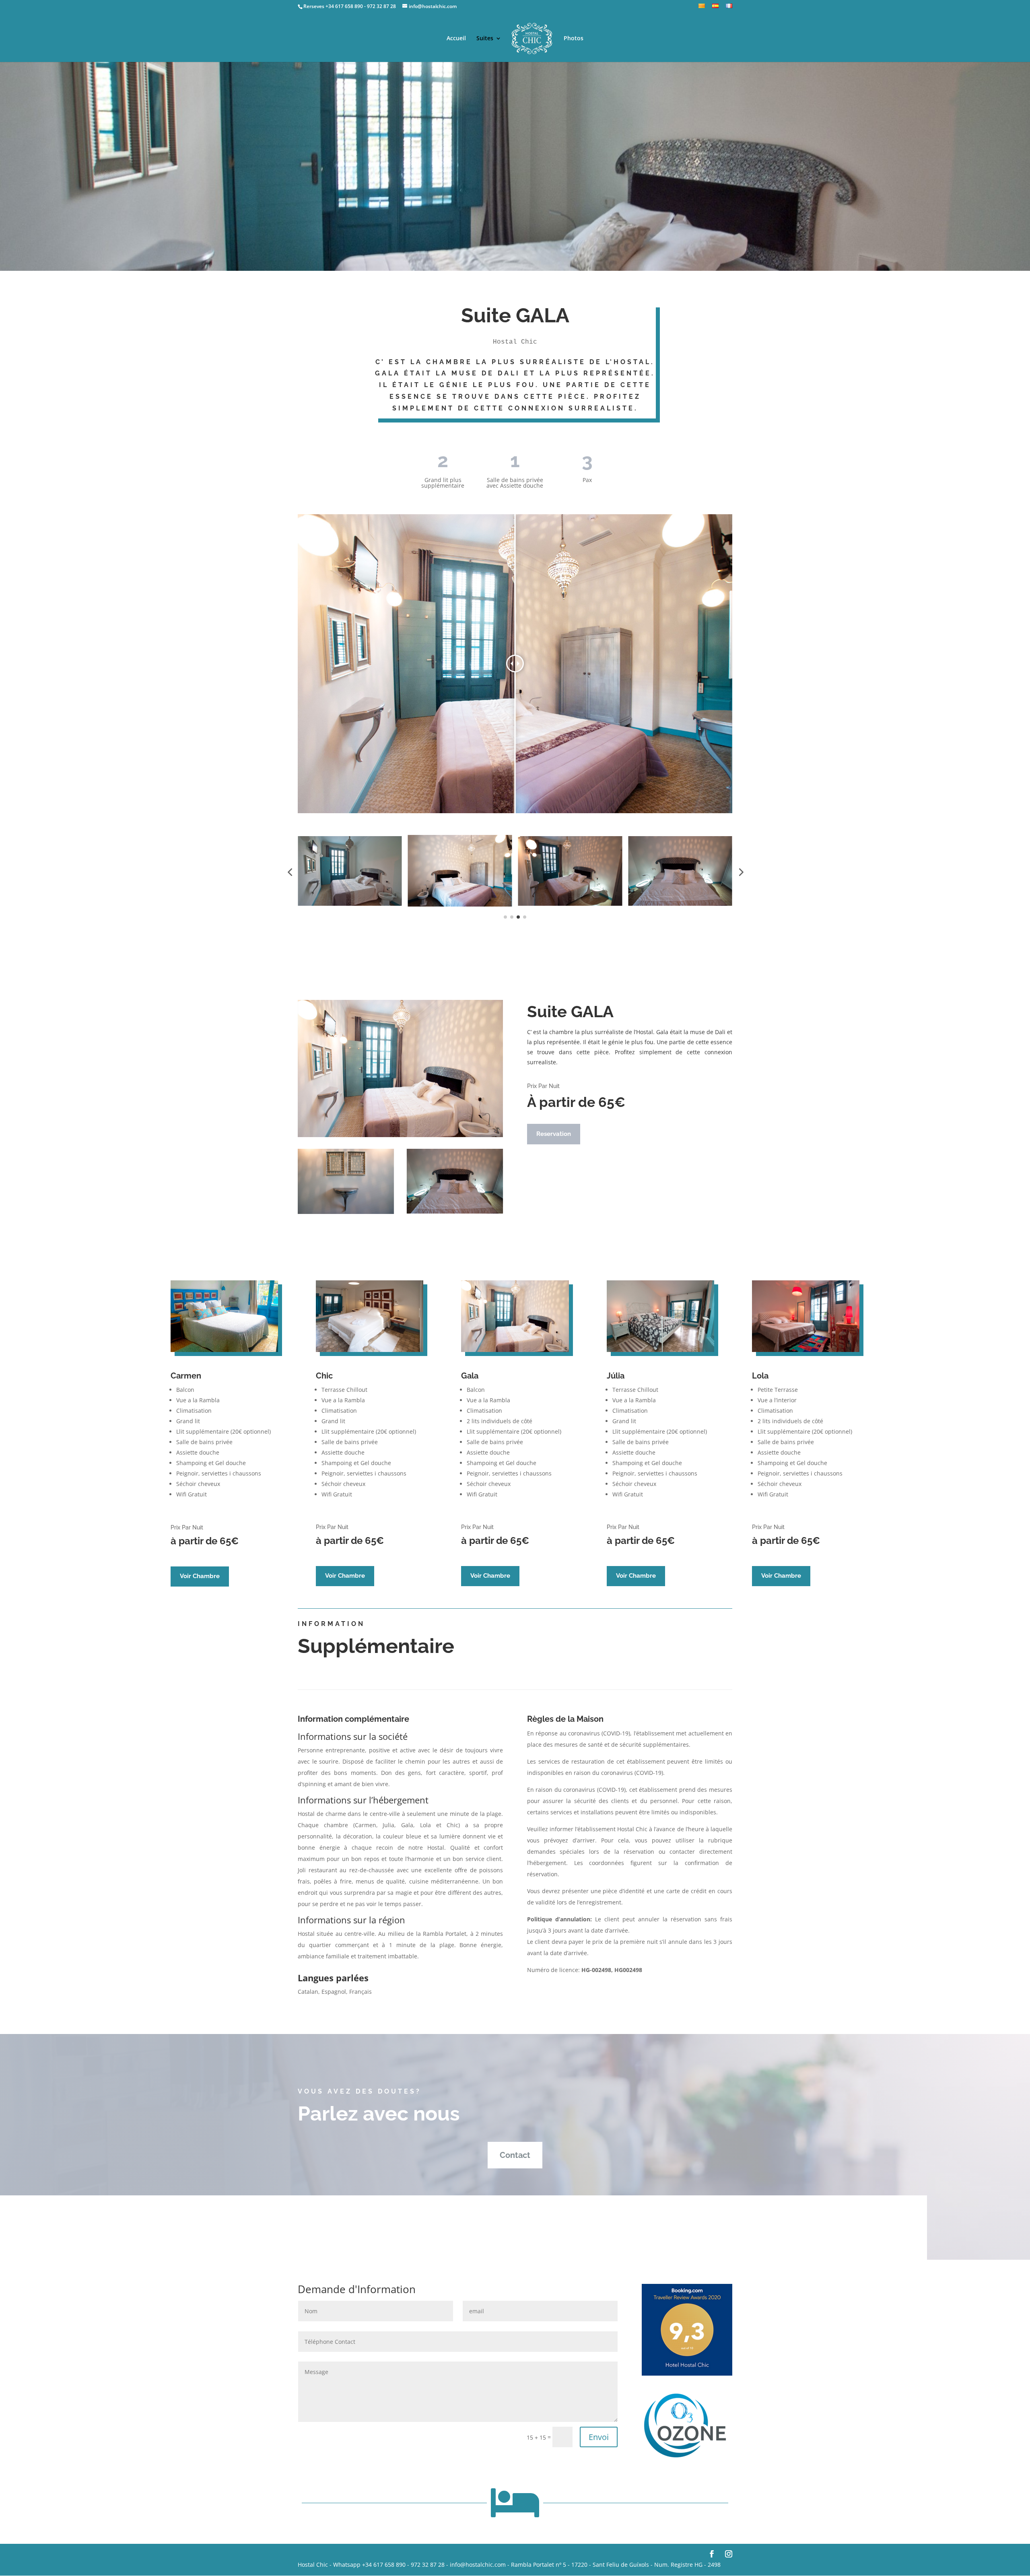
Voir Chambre (200, 1576)
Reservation (554, 1134)
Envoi (599, 2437)
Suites (485, 39)
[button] (290, 872)
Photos (574, 39)
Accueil (456, 39)
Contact (515, 2155)
